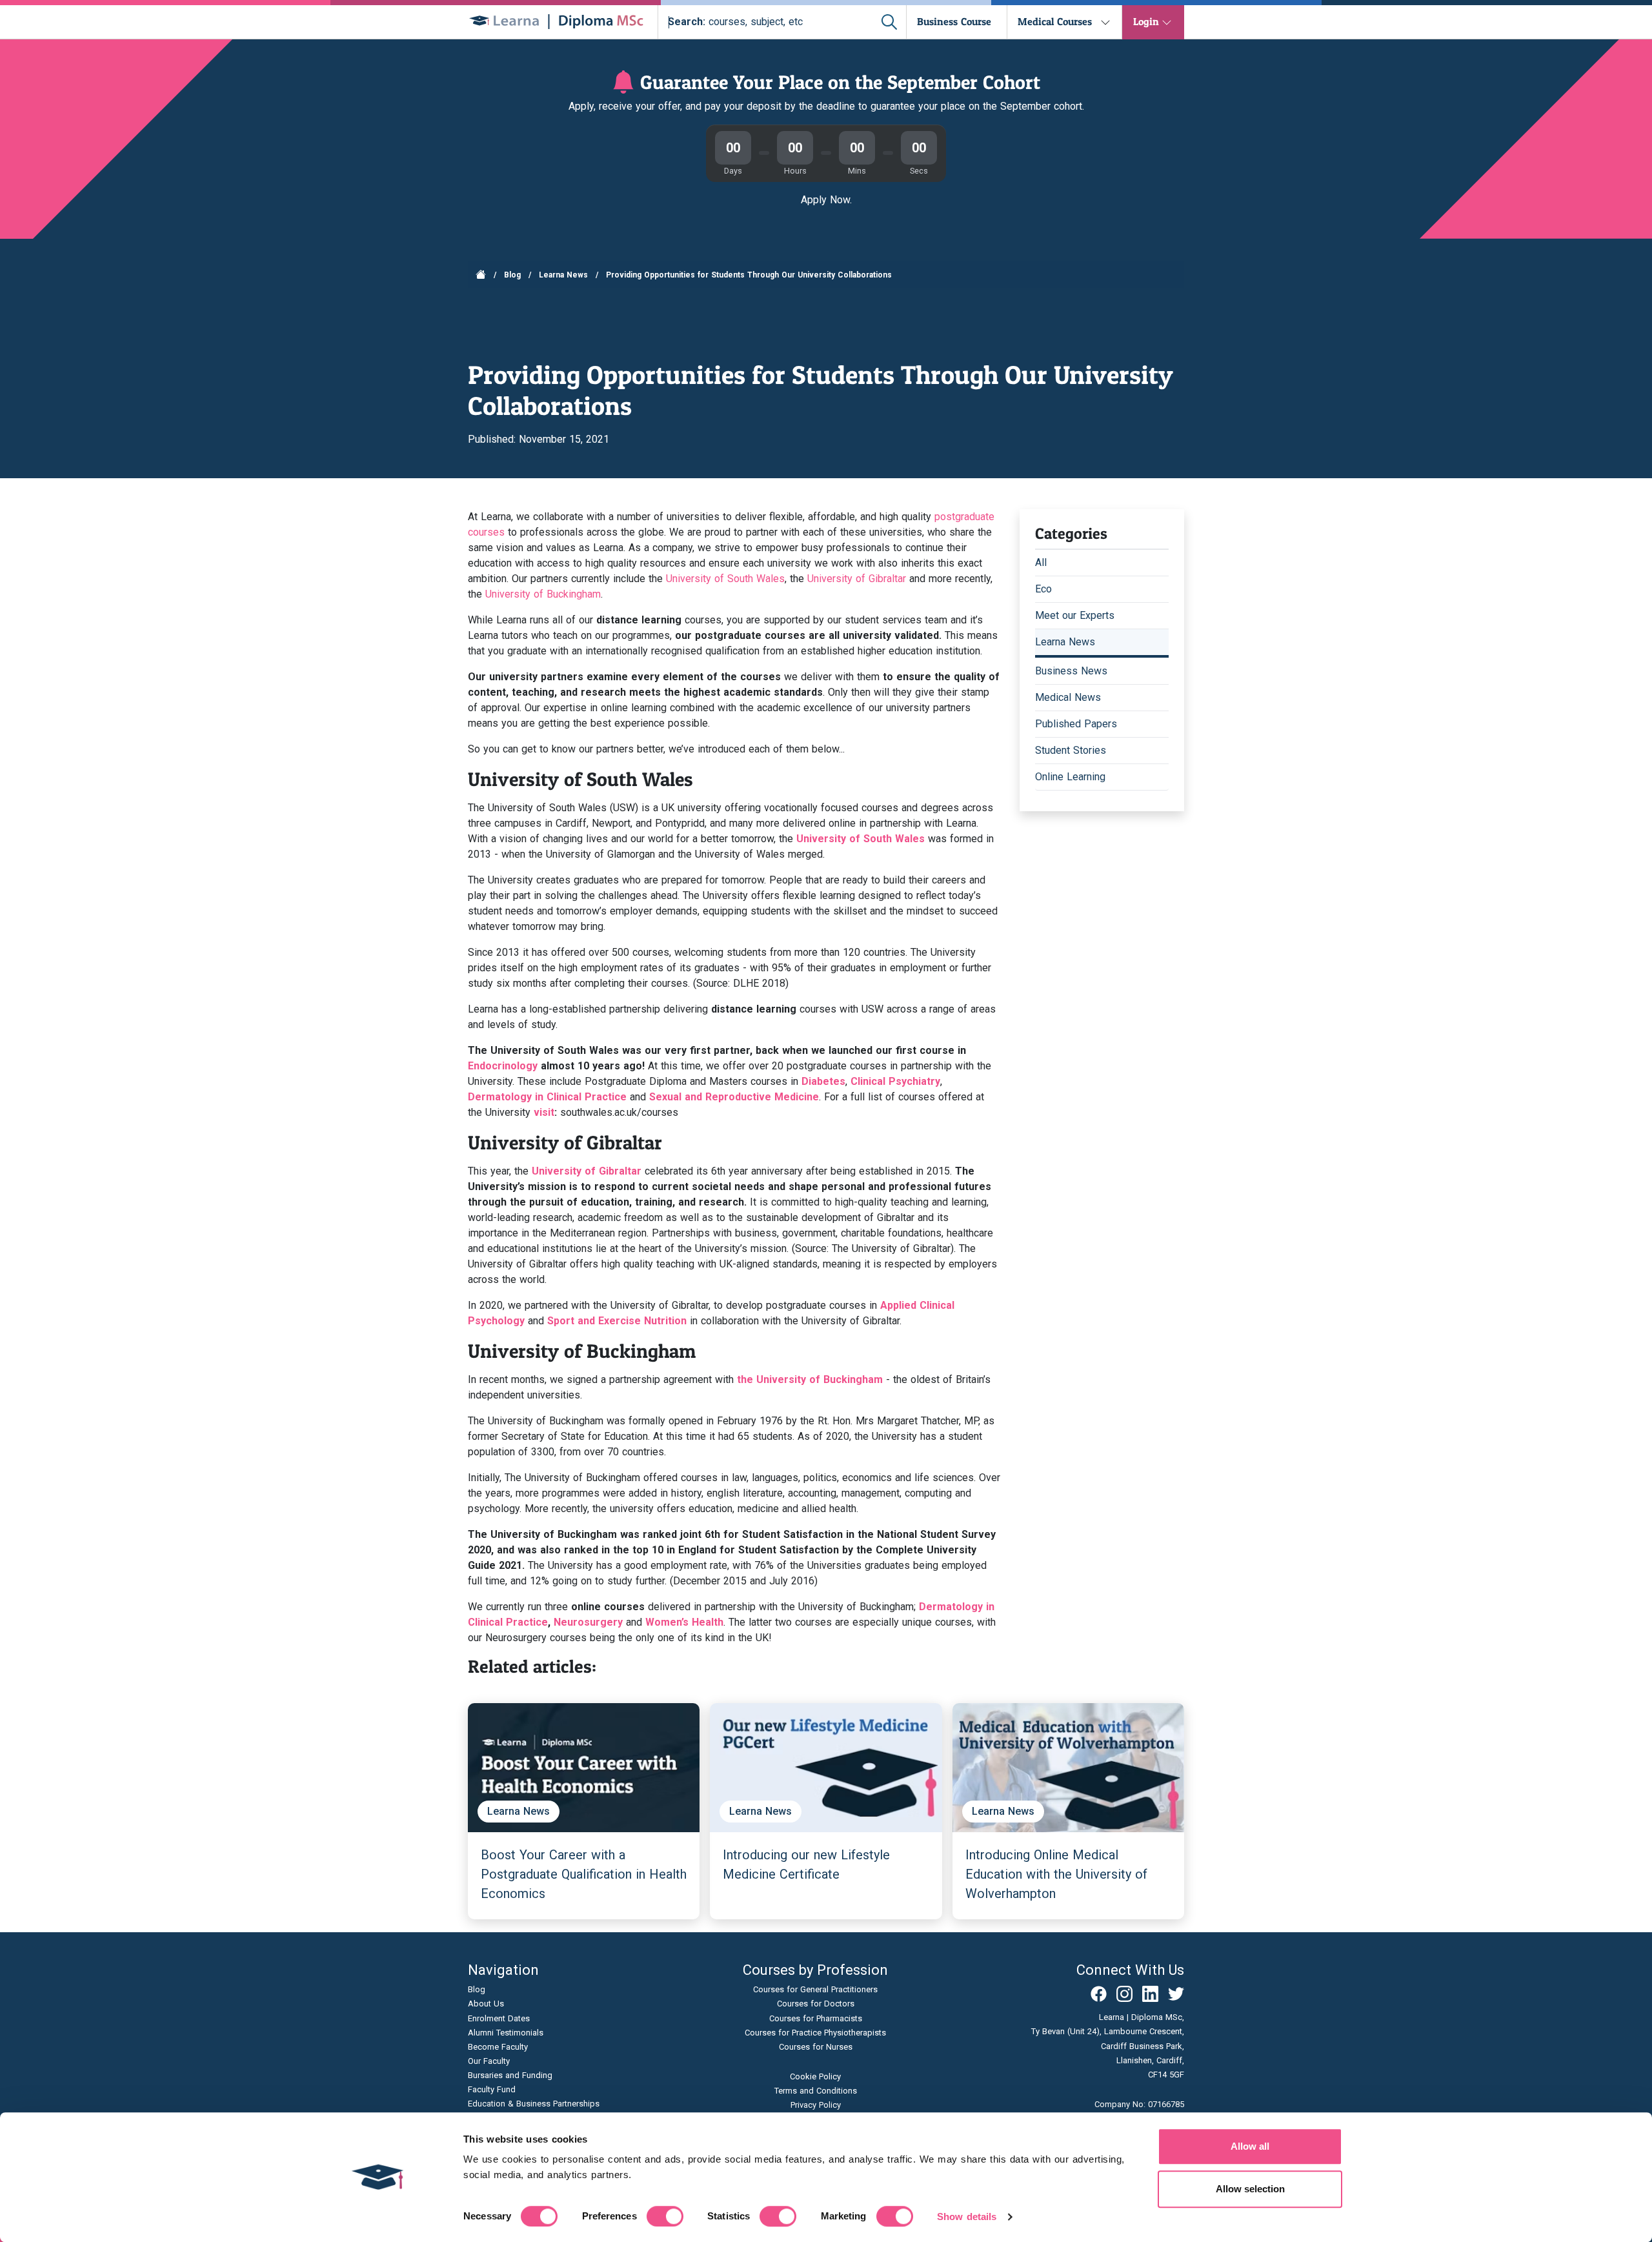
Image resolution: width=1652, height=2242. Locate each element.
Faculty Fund (492, 2089)
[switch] (665, 2216)
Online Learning (1070, 777)
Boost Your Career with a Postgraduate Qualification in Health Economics (584, 1874)
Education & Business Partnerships (534, 2104)
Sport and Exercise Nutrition (617, 1321)
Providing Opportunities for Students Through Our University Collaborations (749, 275)
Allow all (1250, 2146)
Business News (1071, 671)
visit (544, 1112)
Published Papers (1076, 724)
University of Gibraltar (857, 579)
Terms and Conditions (816, 2091)
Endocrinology (503, 1066)
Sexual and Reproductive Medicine (734, 1097)
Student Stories (1071, 750)
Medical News (1068, 697)
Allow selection (1250, 2189)
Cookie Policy (815, 2076)
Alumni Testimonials (506, 2033)
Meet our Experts (1075, 615)
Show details (967, 2217)
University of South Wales (725, 579)
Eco (1043, 589)
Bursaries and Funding (510, 2075)
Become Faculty (498, 2047)
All (1041, 562)
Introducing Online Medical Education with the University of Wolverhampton (1056, 1874)
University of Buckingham (543, 594)
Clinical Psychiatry (895, 1081)
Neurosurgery (588, 1622)
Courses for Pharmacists (816, 2018)
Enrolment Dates (499, 2018)
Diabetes (823, 1081)
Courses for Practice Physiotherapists (815, 2033)
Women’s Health (684, 1622)
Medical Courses (1055, 21)
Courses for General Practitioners (815, 1989)
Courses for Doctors (816, 2004)
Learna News (563, 275)
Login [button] (1146, 21)
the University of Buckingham (810, 1379)
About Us (486, 2004)
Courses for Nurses (816, 2047)
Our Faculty (489, 2061)
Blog (512, 275)
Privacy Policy (816, 2105)
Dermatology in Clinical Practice (547, 1097)
